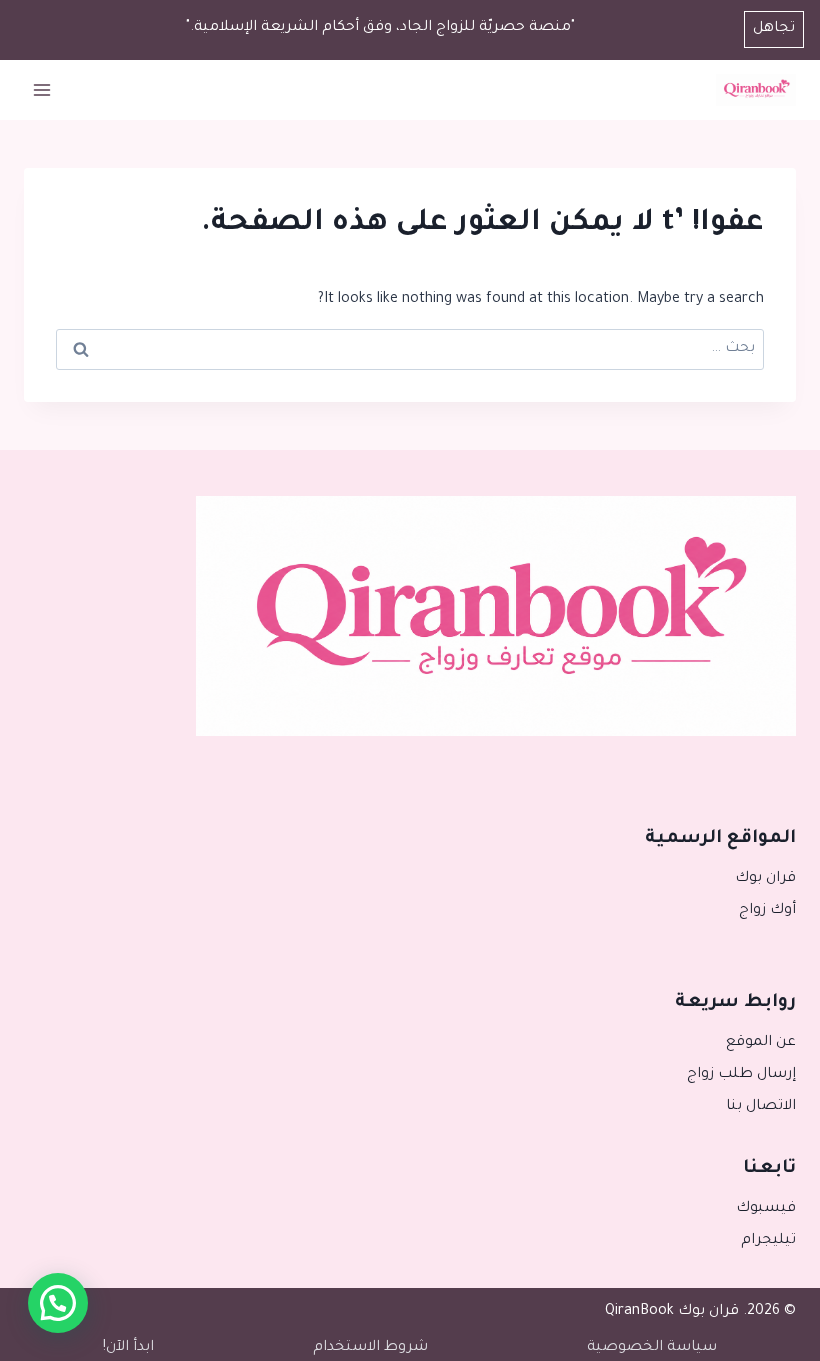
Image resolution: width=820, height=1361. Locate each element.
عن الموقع (761, 1043)
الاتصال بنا (761, 1107)
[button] (58, 1303)
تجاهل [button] (774, 29)
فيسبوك (766, 1209)
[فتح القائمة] (42, 89)
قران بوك (765, 879)
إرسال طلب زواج (741, 1075)
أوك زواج (767, 911)
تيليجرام (768, 1241)
